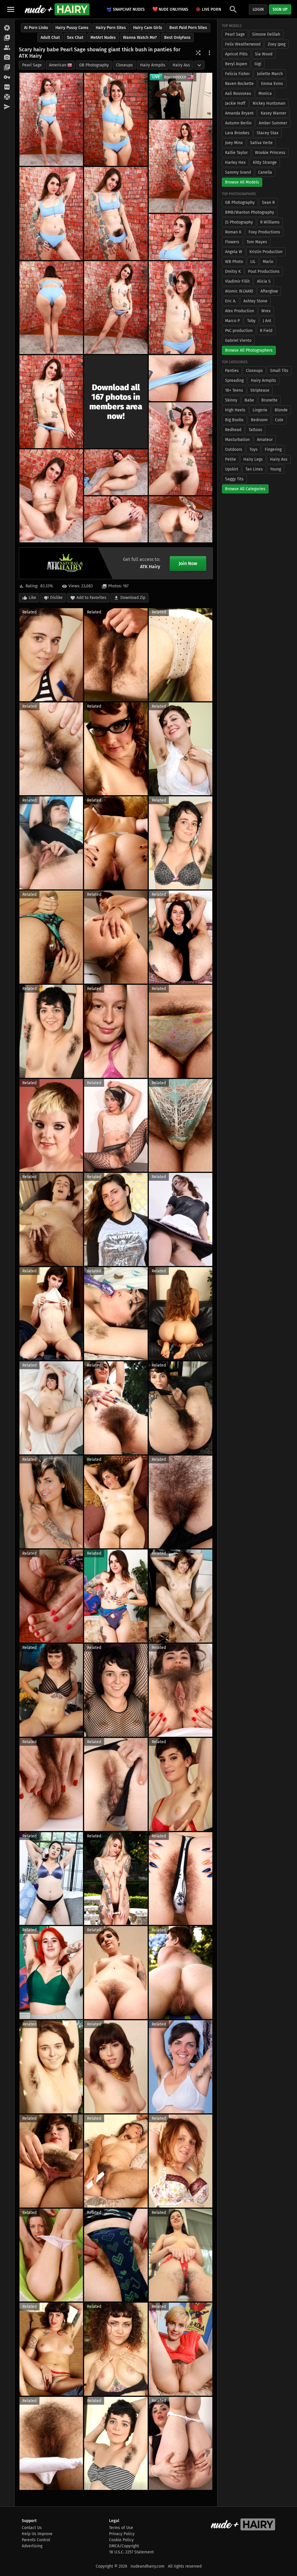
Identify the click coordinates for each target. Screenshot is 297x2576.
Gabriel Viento (238, 340)
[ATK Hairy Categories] (7, 68)
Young (276, 469)
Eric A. (231, 301)
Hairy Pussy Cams (72, 28)
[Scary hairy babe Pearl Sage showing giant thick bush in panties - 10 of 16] (51, 402)
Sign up (280, 9)
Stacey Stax (268, 133)
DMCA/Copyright (124, 2546)
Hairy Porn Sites (111, 28)
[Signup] (7, 87)
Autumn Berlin (238, 123)
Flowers (232, 242)
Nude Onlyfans (170, 9)
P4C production (239, 331)
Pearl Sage (32, 65)
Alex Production (240, 311)
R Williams (270, 222)
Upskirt (232, 469)
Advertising (32, 2546)
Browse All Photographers (249, 350)
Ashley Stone (255, 301)
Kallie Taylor (236, 153)
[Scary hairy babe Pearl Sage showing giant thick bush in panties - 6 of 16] (181, 237)
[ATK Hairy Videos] (7, 38)
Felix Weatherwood (243, 44)
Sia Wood (264, 54)
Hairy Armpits (153, 65)
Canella (265, 172)
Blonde (281, 410)
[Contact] (7, 107)
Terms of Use (121, 2528)
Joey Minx (234, 143)
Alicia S (264, 281)
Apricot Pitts (236, 54)
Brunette (269, 400)
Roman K (233, 232)
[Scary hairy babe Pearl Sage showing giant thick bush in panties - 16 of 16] (181, 519)
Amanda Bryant (239, 113)
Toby (251, 321)
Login (258, 9)
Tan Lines (254, 469)
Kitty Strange (265, 162)
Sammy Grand (238, 172)
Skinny (231, 400)
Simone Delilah (266, 34)
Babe (249, 400)
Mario (268, 262)
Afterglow (269, 291)
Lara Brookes (237, 133)
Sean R (268, 202)
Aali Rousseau (238, 93)
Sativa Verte (261, 143)
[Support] (7, 97)
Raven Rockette (239, 84)
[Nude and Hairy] (57, 9)
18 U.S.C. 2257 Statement (131, 2552)
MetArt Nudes (103, 38)
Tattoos (255, 430)
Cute (279, 420)
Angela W (234, 252)
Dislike (56, 598)
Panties (232, 371)
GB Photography (94, 65)
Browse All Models (242, 182)
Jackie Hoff (235, 103)
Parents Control (36, 2540)
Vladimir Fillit (237, 281)
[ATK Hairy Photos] (7, 28)
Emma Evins (272, 84)
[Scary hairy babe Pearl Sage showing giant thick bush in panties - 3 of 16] (181, 166)
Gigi (258, 64)
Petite (231, 459)
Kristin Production (266, 252)
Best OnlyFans (177, 38)
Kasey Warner (274, 113)
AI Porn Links (36, 28)
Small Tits (279, 371)
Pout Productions (264, 271)
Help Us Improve (37, 2534)
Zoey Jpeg (277, 44)
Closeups (124, 65)
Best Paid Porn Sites (188, 28)
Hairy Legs (253, 459)
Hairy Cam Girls (148, 28)
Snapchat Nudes (129, 9)
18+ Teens (234, 390)
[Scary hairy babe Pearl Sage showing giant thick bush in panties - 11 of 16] (181, 378)
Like (32, 598)
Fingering (273, 449)
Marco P (232, 321)
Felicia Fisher (237, 74)
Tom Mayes (257, 242)
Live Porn (211, 9)
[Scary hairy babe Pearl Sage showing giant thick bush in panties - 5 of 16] (116, 214)
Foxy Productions (264, 232)
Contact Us (32, 2528)
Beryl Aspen (236, 64)
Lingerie (260, 410)
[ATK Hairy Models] (7, 48)
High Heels (235, 410)
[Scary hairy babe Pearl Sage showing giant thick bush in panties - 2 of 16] (116, 119)
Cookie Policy (121, 2540)
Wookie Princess (270, 153)
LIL (253, 262)
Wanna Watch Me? (140, 38)
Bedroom (259, 420)
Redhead (233, 430)
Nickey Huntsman (269, 103)
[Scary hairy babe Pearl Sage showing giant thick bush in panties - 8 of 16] (116, 308)
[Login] (7, 77)
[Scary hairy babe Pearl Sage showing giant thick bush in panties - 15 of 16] (116, 519)
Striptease (260, 390)
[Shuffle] (198, 53)
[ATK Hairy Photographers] (7, 58)
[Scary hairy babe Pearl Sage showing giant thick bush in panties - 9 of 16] (181, 308)
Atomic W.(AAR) (239, 291)
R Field (266, 331)
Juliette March (270, 74)
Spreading (234, 380)
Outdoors (234, 449)
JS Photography (239, 222)
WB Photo (234, 262)
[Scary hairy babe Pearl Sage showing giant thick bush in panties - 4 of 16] (51, 214)
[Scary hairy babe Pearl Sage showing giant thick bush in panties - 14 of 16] (116, 472)
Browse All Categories (245, 489)
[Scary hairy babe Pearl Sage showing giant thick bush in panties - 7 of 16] (51, 308)
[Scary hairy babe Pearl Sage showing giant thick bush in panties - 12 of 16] (181, 449)
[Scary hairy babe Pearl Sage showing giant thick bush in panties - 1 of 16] (51, 119)
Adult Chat (50, 38)
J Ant (267, 321)
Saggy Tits (234, 479)
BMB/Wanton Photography (250, 212)
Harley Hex (235, 162)
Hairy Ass (181, 65)
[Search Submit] (233, 9)
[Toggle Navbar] (11, 9)
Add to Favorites (92, 598)
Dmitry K (233, 271)
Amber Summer (273, 123)
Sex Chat (75, 38)
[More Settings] (209, 53)
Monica (265, 93)
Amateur (265, 440)
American (58, 65)
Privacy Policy (122, 2534)
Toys (253, 449)
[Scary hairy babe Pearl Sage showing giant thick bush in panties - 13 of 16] (51, 496)
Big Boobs (234, 420)
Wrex (266, 311)
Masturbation (237, 440)
